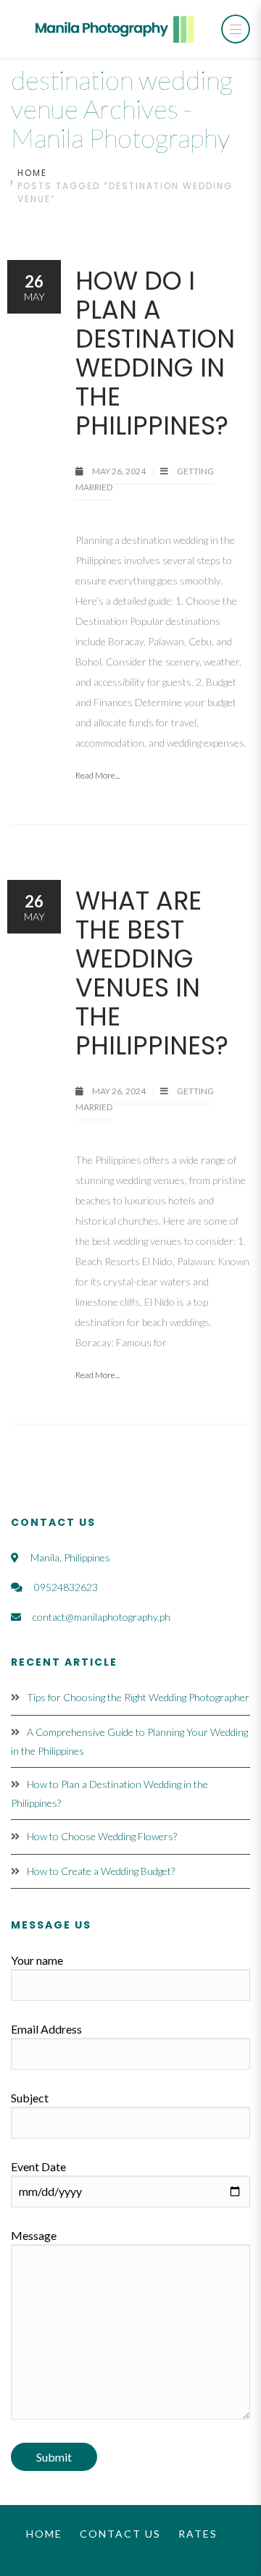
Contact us (120, 2534)
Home (32, 173)
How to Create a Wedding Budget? (101, 1871)
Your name (37, 1960)
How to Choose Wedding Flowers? (102, 1836)
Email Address (46, 2029)
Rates (198, 2534)
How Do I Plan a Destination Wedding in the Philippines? (155, 353)
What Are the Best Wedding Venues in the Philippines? (152, 973)
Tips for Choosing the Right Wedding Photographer (138, 1697)
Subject (30, 2098)
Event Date (38, 2166)
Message (34, 2235)
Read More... (98, 775)
